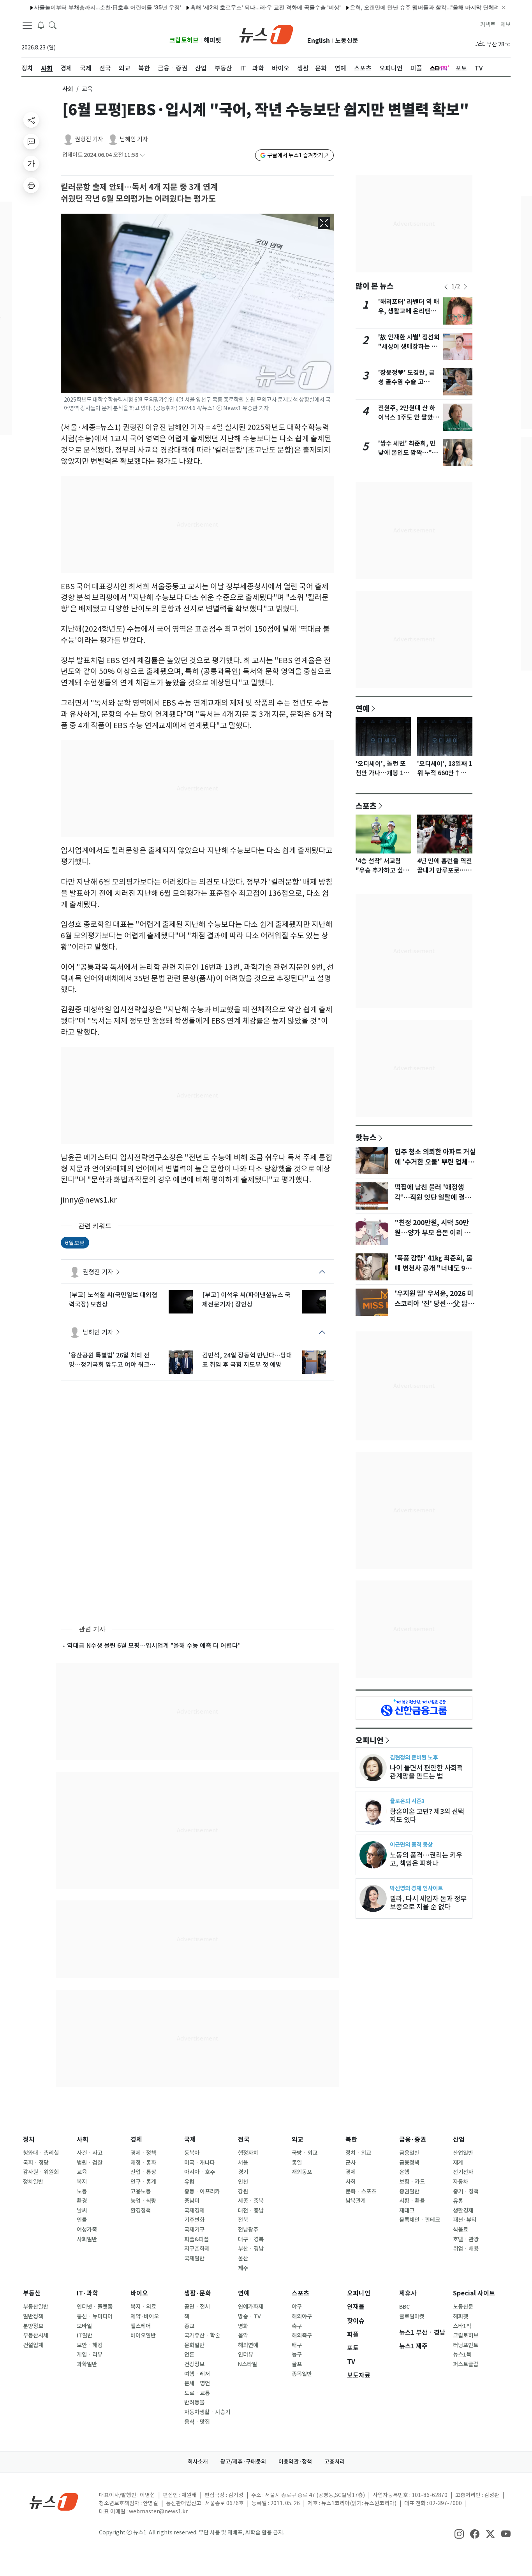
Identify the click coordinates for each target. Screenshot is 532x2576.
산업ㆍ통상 (143, 2172)
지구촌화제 (197, 2249)
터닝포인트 (466, 2345)
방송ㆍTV (249, 2316)
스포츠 (366, 806)
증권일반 (409, 2191)
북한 (351, 2140)
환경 (82, 2201)
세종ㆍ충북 (251, 2201)
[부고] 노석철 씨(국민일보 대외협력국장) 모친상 (113, 1299)
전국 (244, 2140)
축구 (297, 2326)
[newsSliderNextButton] (465, 287)
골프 (297, 2364)
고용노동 (141, 2191)
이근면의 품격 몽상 (411, 1845)
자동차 (461, 2182)
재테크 (407, 2211)
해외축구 (302, 2335)
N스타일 (248, 2364)
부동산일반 (36, 2307)
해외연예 (248, 2345)
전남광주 (248, 2230)
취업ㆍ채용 (466, 2249)
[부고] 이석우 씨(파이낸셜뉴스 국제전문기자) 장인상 (246, 1299)
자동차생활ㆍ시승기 (207, 2412)
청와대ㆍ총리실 (41, 2153)
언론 (189, 2355)
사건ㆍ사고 (90, 2153)
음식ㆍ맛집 (197, 2422)
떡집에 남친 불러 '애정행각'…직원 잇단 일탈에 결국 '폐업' (433, 1198)
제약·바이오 (145, 2316)
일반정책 (33, 2316)
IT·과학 (87, 2293)
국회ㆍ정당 (36, 2163)
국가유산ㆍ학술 (202, 2335)
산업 (459, 2140)
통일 (297, 2163)
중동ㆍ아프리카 (202, 2191)
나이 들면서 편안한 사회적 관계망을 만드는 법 (426, 1772)
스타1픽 (462, 2326)
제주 (243, 2268)
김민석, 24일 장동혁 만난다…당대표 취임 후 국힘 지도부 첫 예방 (247, 1360)
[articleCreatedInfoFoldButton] (142, 155)
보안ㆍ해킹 (90, 2345)
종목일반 (302, 2374)
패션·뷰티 (465, 2220)
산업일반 (463, 2153)
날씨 (82, 2211)
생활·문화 (198, 2293)
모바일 (84, 2326)
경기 (243, 2172)
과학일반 (87, 2364)
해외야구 (302, 2316)
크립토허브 (184, 40)
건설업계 (33, 2345)
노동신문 (347, 41)
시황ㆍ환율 (412, 2201)
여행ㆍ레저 (197, 2374)
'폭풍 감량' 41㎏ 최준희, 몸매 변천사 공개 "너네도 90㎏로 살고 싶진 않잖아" (433, 1268)
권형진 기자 (89, 139)
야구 (297, 2307)
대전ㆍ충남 (251, 2211)
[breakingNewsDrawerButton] (41, 25)
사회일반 (87, 2239)
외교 (298, 2140)
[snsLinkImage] (459, 2533)
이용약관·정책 (295, 2462)
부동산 (32, 2293)
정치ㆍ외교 (358, 2153)
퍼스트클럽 (466, 2364)
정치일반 (33, 2182)
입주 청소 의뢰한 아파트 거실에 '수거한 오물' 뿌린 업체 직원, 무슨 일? (435, 1162)
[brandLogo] (266, 34)
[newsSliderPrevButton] (446, 287)
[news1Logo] (54, 2501)
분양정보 (33, 2326)
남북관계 (356, 2201)
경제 (136, 2140)
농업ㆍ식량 (143, 2201)
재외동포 (302, 2172)
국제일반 (194, 2258)
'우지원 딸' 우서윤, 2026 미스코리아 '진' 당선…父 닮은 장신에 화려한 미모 (434, 1304)
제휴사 (408, 2293)
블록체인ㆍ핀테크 (420, 2220)
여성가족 (87, 2230)
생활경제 (463, 2211)
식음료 (461, 2230)
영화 (243, 2326)
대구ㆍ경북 (251, 2239)
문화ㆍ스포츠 (361, 2191)
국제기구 (194, 2230)
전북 (243, 2220)
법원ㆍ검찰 (90, 2163)
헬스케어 (141, 2326)
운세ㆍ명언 (197, 2383)
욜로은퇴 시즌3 (407, 1801)
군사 (351, 2163)
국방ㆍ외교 (305, 2153)
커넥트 (488, 25)
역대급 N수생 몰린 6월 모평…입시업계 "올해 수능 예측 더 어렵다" (154, 1645)
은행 (404, 2172)
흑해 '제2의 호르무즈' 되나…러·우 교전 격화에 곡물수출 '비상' (219, 7)
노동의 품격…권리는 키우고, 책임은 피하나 (426, 1859)
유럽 (189, 2182)
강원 (243, 2191)
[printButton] (31, 185)
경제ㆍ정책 (143, 2153)
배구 (297, 2345)
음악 (243, 2335)
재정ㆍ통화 (143, 2163)
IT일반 (85, 2335)
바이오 (139, 2293)
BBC (404, 2307)
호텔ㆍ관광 (466, 2239)
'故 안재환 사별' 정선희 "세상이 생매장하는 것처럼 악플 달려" (409, 347)
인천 (243, 2182)
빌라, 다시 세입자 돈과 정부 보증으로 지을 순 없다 (428, 1903)
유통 (458, 2201)
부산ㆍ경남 (251, 2249)
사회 (68, 89)
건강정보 (194, 2364)
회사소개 (198, 2462)
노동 (82, 2191)
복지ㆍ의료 (143, 2307)
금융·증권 (413, 2140)
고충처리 (335, 2462)
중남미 (192, 2201)
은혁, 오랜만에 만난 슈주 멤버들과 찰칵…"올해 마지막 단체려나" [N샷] (389, 7)
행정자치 (248, 2153)
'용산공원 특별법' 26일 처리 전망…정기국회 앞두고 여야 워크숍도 (112, 1360)
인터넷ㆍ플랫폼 (95, 2307)
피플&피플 (196, 2239)
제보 (506, 25)
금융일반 (409, 2153)
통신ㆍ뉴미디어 (95, 2316)
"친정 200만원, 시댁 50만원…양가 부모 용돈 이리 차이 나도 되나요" (432, 1233)
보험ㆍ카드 (412, 2182)
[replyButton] (31, 142)
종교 (189, 2326)
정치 (29, 2140)
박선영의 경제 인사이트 (416, 1888)
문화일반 (194, 2345)
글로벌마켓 (412, 2316)
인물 (82, 2220)
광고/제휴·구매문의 (243, 2462)
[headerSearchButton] (53, 25)
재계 (458, 2163)
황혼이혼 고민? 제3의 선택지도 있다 (427, 1816)
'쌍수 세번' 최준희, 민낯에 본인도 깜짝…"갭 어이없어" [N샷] (408, 453)
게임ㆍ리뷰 (90, 2355)
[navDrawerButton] (27, 25)
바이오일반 (143, 2335)
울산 (243, 2258)
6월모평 (75, 1242)
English (319, 41)
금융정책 (409, 2163)
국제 (190, 2140)
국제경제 (194, 2211)
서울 (243, 2163)
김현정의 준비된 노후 (414, 1757)
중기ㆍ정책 (466, 2191)
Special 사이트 (474, 2293)
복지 (82, 2182)
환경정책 (141, 2211)
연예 (363, 708)
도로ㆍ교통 (197, 2393)
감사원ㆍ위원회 (41, 2172)
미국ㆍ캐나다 (200, 2163)
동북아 (192, 2153)
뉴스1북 (462, 2355)
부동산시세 (36, 2335)
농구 (297, 2355)
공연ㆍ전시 (197, 2307)
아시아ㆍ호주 (200, 2172)
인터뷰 (246, 2355)
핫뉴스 (366, 1137)
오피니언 (370, 1740)
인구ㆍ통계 (143, 2182)
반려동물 (194, 2402)
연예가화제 (251, 2307)
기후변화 (194, 2220)
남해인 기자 (134, 139)
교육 (82, 2172)
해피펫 (212, 40)
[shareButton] (31, 120)
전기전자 (463, 2172)
